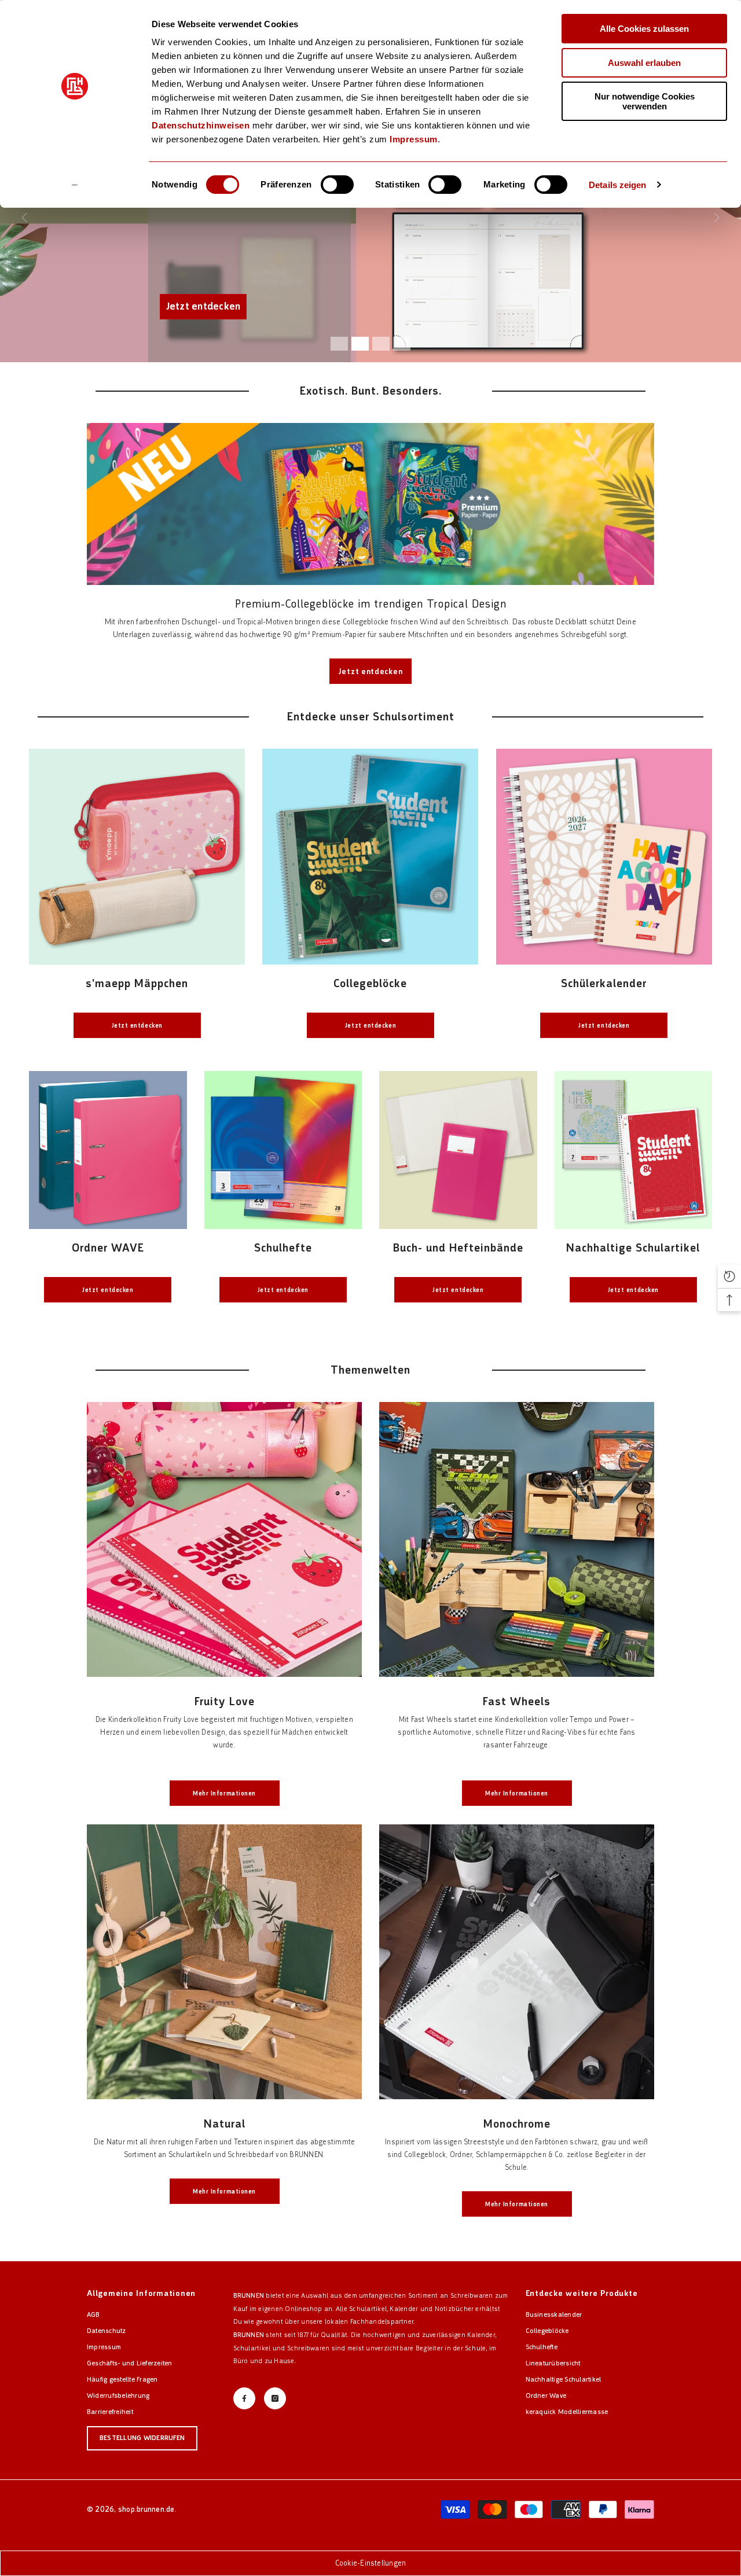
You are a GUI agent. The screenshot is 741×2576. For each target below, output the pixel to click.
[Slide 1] (339, 344)
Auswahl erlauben (644, 63)
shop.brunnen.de (146, 2509)
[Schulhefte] (283, 1150)
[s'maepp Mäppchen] (137, 857)
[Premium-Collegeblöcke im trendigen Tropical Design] (370, 504)
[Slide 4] (402, 344)
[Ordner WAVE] (108, 1150)
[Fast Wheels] (517, 1539)
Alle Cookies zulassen (644, 29)
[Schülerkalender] (604, 857)
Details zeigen (617, 185)
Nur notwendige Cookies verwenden (645, 101)
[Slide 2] (360, 344)
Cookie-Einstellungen (371, 2563)
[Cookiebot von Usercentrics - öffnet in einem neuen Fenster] (75, 185)
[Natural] (224, 1962)
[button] (729, 1276)
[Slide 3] (381, 344)
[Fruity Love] (224, 1539)
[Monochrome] (517, 1962)
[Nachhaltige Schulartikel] (634, 1150)
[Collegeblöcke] (370, 857)
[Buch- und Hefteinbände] (458, 1150)
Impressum (414, 139)
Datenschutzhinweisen (201, 125)
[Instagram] (275, 2398)
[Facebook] (244, 2398)
